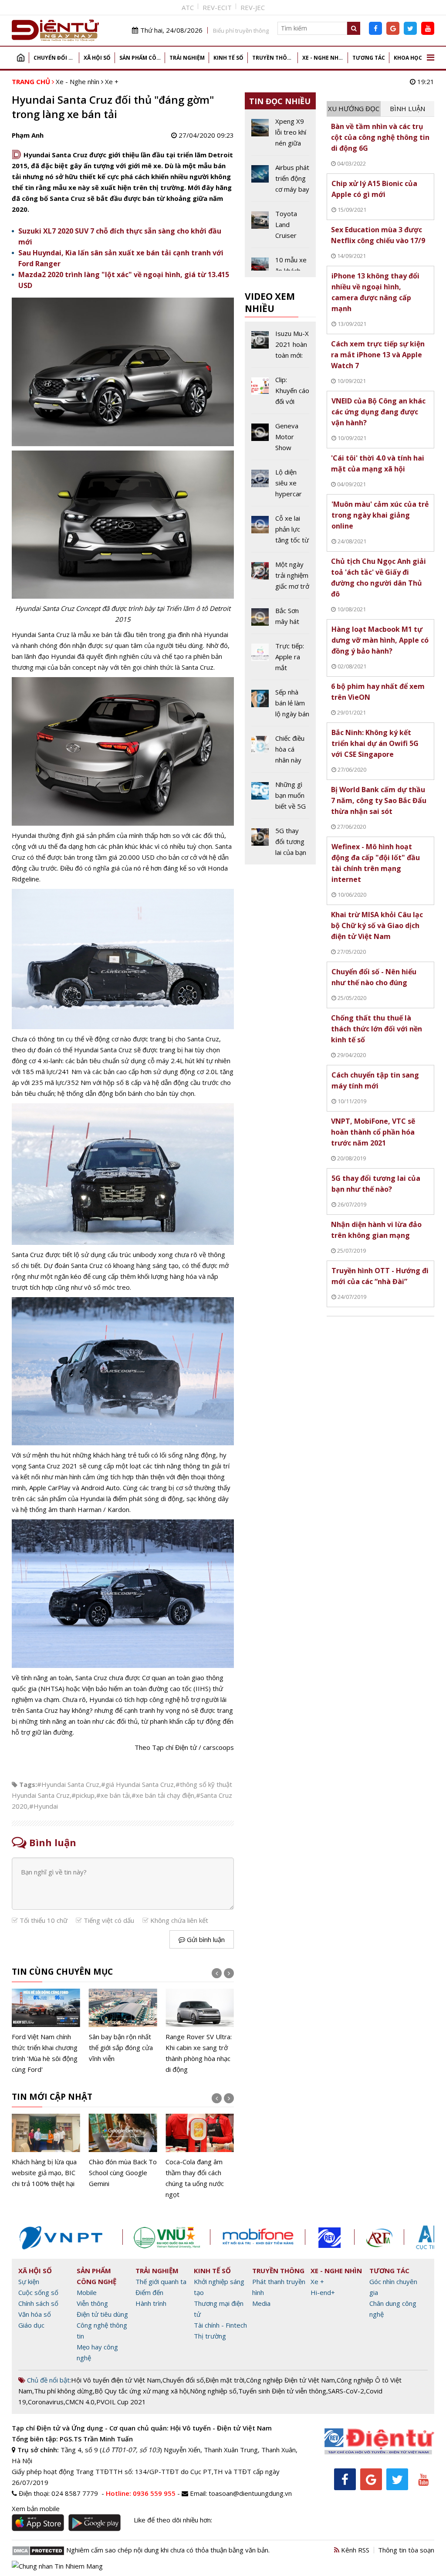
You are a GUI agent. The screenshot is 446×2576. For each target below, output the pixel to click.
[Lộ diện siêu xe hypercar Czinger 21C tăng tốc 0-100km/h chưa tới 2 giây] (280, 486)
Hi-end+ (323, 2292)
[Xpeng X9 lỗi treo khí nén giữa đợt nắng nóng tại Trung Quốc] (280, 136)
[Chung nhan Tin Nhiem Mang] (57, 2566)
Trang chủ (20, 58)
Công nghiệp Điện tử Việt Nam (291, 2380)
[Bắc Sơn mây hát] (280, 619)
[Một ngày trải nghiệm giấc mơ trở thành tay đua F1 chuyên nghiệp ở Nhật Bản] (280, 579)
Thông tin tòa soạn (406, 2550)
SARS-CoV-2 (346, 2391)
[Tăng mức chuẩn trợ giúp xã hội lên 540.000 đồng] (200, 2152)
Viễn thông (92, 2303)
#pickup (83, 1795)
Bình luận (407, 108)
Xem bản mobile (36, 2508)
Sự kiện (29, 2281)
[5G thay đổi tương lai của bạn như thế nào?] (280, 842)
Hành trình (151, 2303)
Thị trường (210, 2336)
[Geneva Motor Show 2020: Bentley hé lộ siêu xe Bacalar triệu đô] (280, 440)
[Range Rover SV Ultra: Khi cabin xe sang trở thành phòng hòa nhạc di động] (123, 2032)
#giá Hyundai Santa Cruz (137, 1784)
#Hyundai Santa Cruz (68, 1784)
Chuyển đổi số (55, 58)
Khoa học (408, 58)
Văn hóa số (35, 2314)
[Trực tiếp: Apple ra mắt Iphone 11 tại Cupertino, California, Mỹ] (280, 660)
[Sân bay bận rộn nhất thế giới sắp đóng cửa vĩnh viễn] (46, 2027)
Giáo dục (31, 2325)
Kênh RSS (354, 2550)
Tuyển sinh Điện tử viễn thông (282, 2391)
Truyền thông (274, 58)
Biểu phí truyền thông (241, 31)
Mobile (87, 2292)
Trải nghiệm (187, 58)
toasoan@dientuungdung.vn (250, 2493)
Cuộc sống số (38, 2292)
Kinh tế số (228, 58)
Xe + (112, 81)
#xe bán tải (113, 1795)
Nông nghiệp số (213, 2391)
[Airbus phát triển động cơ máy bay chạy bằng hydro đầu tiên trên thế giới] (280, 182)
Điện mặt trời (225, 2380)
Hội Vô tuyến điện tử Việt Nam (116, 2380)
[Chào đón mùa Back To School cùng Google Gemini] (46, 2152)
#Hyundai (44, 1806)
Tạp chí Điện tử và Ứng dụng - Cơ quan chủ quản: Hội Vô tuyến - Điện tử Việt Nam (142, 2428)
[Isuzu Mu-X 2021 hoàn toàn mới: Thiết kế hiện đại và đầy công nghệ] (280, 348)
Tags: (28, 1784)
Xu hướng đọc (354, 108)
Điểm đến (149, 2292)
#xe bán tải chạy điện (163, 1795)
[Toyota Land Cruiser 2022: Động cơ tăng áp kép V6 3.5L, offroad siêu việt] (280, 228)
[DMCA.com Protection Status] (38, 2550)
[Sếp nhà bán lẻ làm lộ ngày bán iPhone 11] (280, 706)
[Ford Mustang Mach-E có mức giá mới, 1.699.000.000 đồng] (200, 2027)
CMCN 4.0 (80, 2402)
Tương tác (369, 58)
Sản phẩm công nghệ (142, 58)
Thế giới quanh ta (161, 2281)
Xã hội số (97, 58)
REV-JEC (253, 7)
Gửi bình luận (205, 1939)
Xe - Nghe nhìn (323, 58)
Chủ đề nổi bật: (48, 2380)
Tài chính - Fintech (220, 2325)
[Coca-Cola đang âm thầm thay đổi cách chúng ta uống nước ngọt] (123, 2157)
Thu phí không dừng (63, 2391)
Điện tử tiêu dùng (102, 2314)
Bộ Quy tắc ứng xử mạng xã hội (141, 2391)
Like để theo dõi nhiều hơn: (173, 2520)
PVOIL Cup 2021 (121, 2402)
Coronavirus (46, 2402)
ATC (188, 7)
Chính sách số (38, 2303)
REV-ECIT (217, 7)
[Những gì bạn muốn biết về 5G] (280, 799)
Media (261, 2303)
